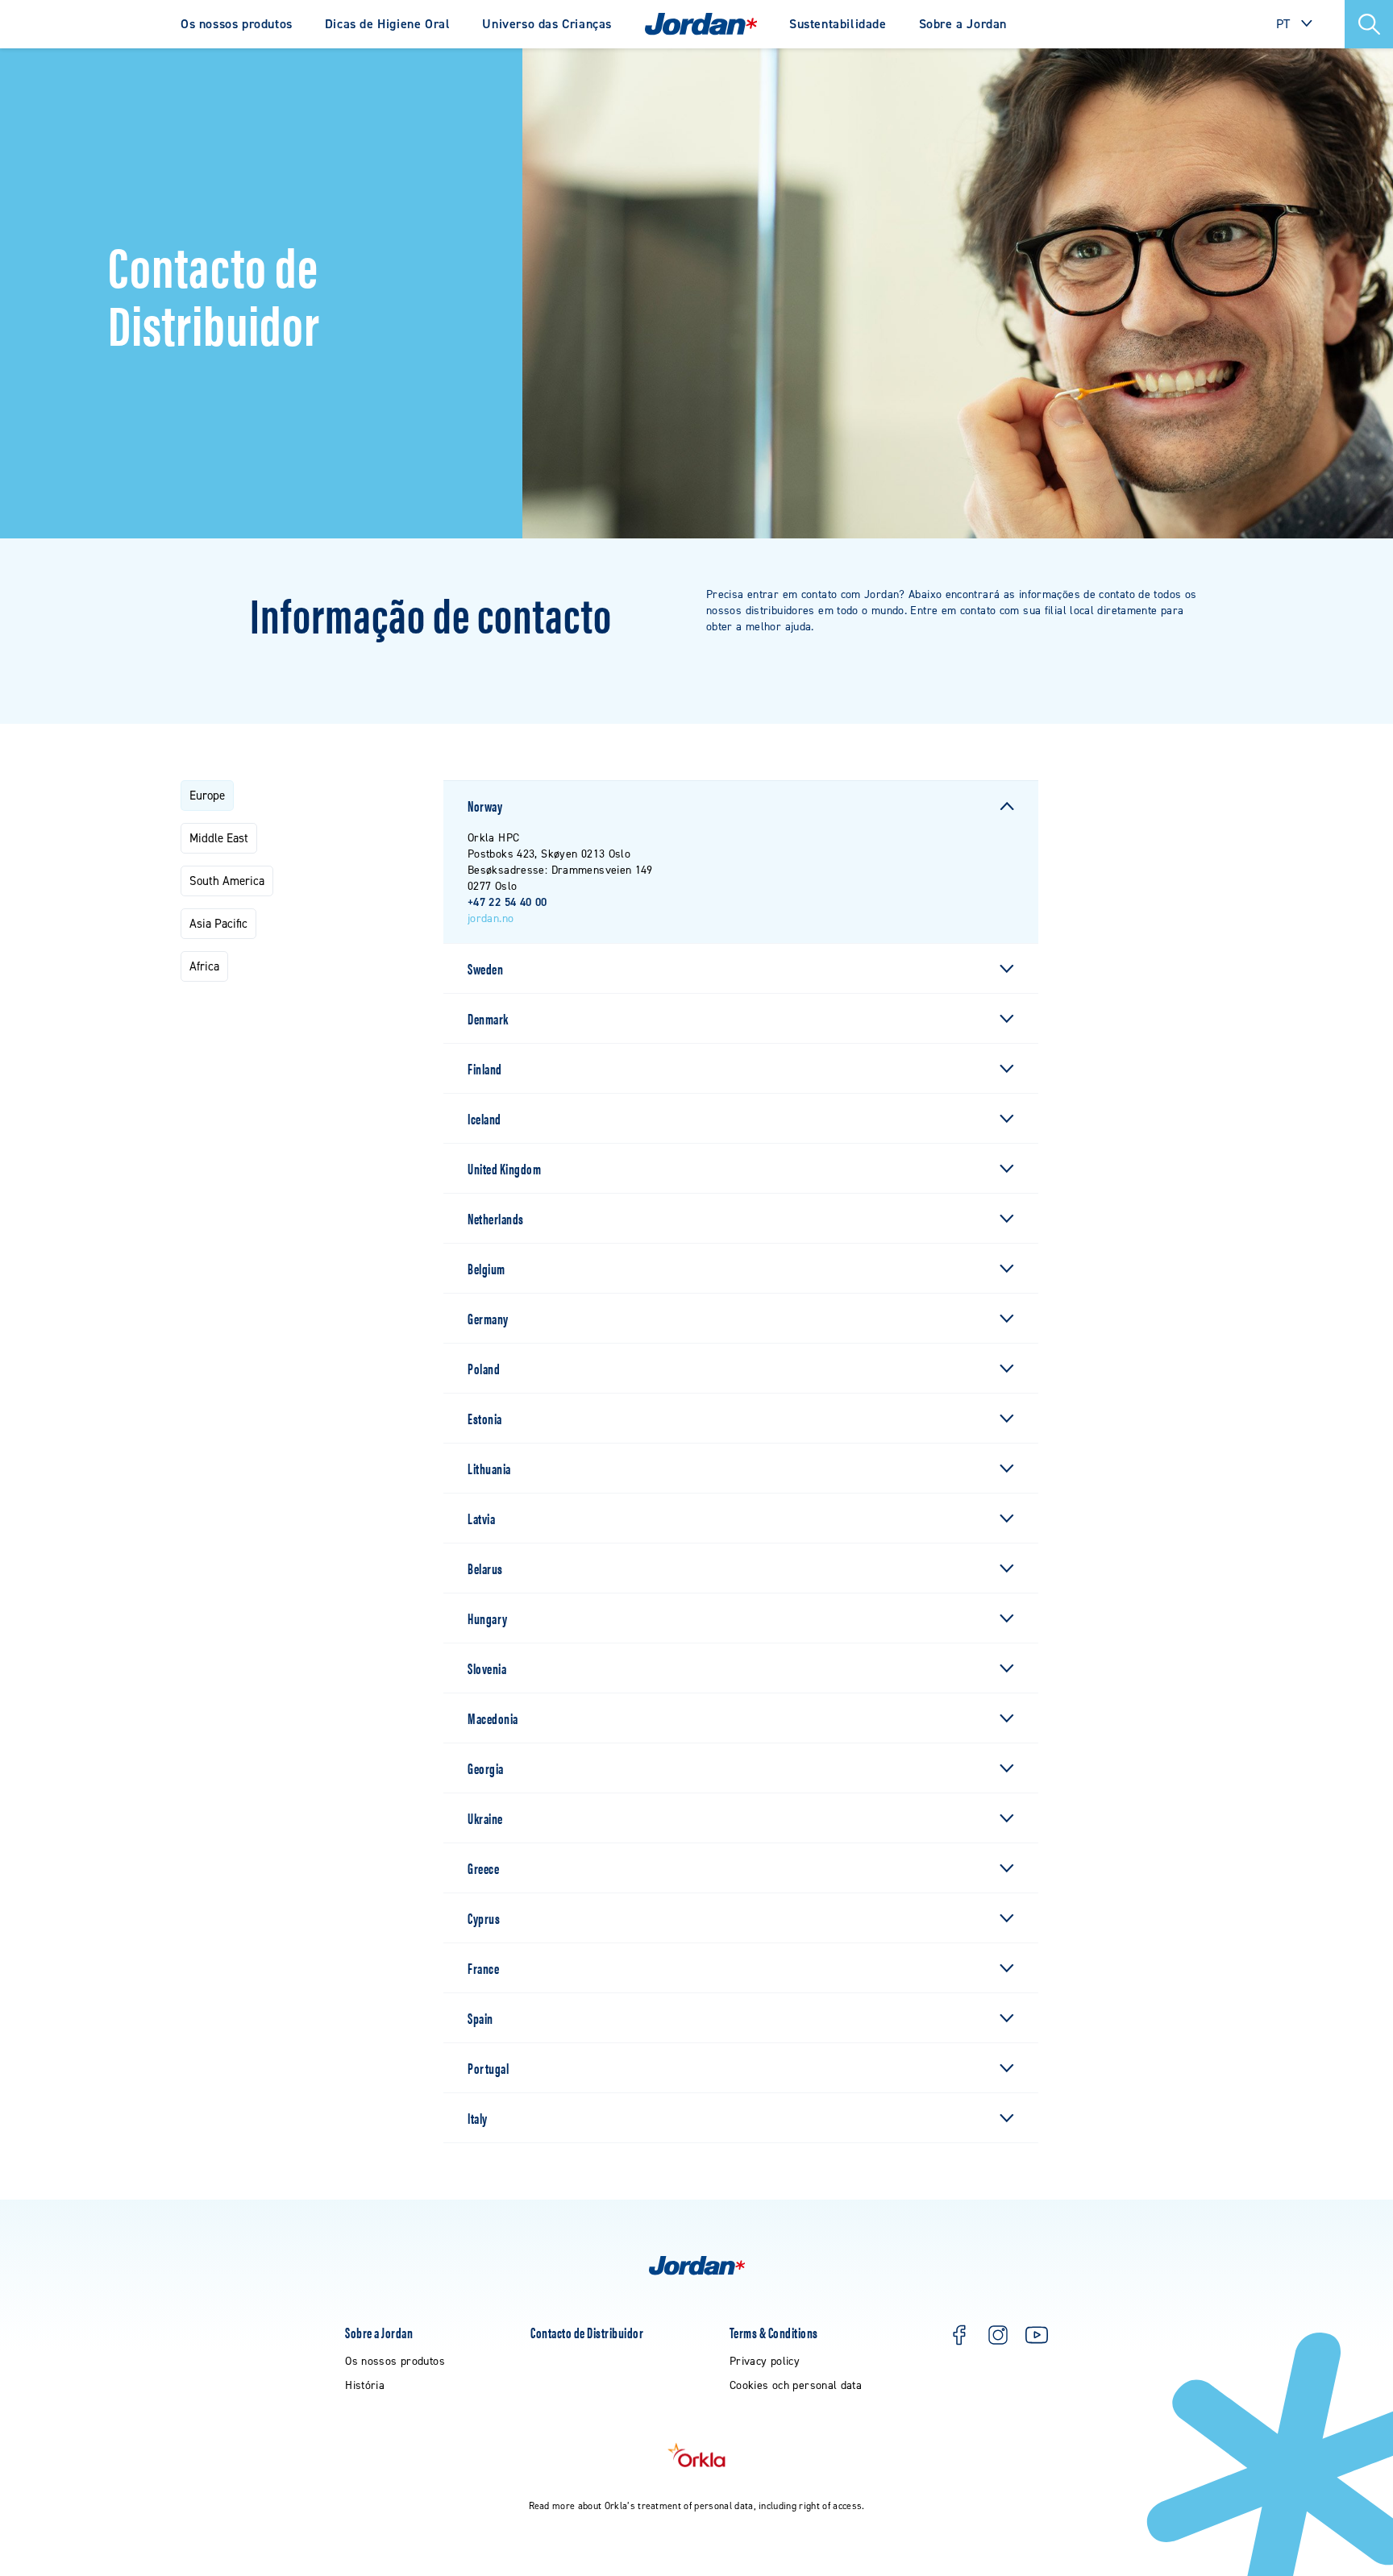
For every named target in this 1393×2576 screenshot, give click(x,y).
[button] (1369, 24)
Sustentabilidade (838, 24)
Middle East (219, 838)
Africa (204, 966)
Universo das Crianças (547, 24)
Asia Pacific (218, 924)
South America (227, 881)
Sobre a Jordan (963, 24)
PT (1283, 24)
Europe (207, 796)
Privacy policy (765, 2361)
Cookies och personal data (796, 2385)
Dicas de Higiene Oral (388, 24)
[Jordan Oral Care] (701, 24)
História (365, 2385)
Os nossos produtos (237, 24)
